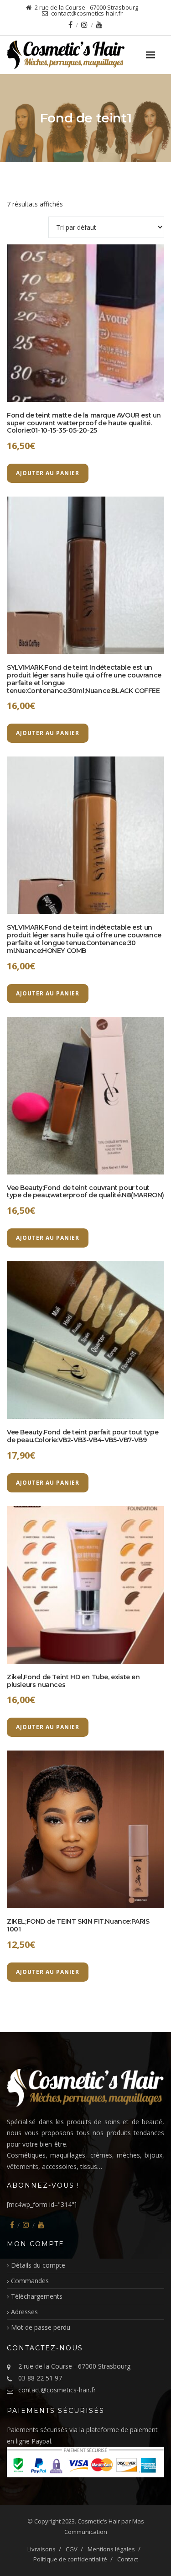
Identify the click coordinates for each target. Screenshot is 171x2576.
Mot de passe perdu (41, 2327)
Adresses (24, 2312)
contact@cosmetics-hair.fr (57, 2390)
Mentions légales (111, 2549)
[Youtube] (99, 25)
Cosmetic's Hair (99, 2521)
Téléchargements (37, 2296)
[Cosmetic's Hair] (85, 55)
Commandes (30, 2281)
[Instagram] (84, 25)
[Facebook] (70, 25)
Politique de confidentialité (70, 2559)
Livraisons (41, 2549)
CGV (72, 2549)
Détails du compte (38, 2265)
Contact (128, 2559)
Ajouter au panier (48, 473)
